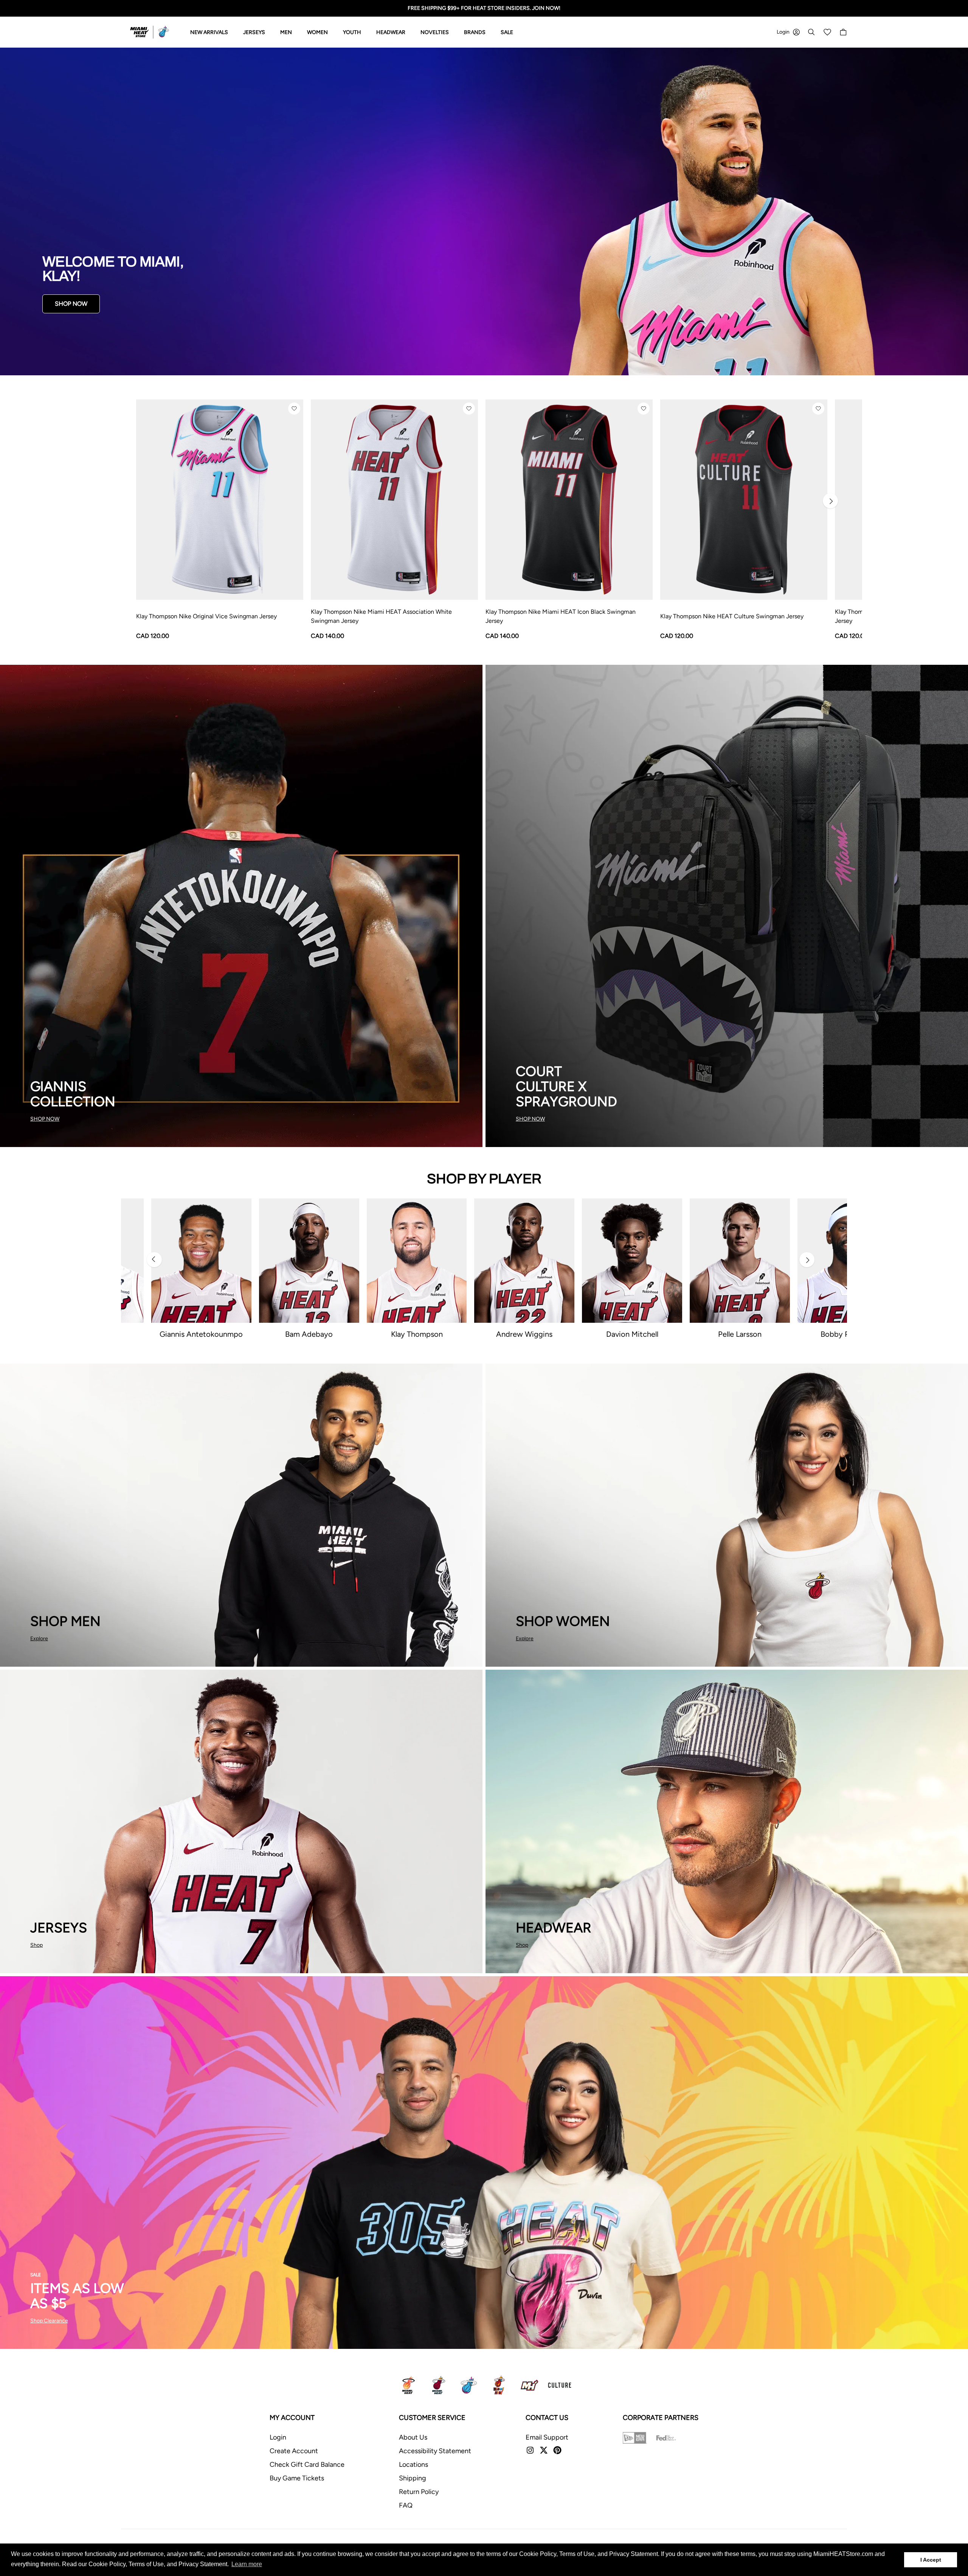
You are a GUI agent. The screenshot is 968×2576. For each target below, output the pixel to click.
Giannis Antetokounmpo (201, 1334)
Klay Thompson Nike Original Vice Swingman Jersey (206, 616)
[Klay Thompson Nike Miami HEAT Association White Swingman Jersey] (394, 500)
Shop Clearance (49, 2321)
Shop (36, 1945)
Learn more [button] (247, 2564)
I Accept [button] (931, 2560)
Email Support (547, 2437)
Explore (39, 1639)
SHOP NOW (71, 304)
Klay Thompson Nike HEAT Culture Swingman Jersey (732, 616)
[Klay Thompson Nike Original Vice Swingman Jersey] (220, 500)
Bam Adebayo (309, 1334)
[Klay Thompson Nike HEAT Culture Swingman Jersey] (744, 500)
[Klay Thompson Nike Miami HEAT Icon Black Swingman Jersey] (569, 500)
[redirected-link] (484, 211)
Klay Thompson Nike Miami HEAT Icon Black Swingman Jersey (561, 616)
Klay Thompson (417, 1334)
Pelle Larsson (740, 1334)
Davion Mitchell (632, 1334)
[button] (294, 409)
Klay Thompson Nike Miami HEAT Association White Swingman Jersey (381, 616)
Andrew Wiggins (524, 1334)
